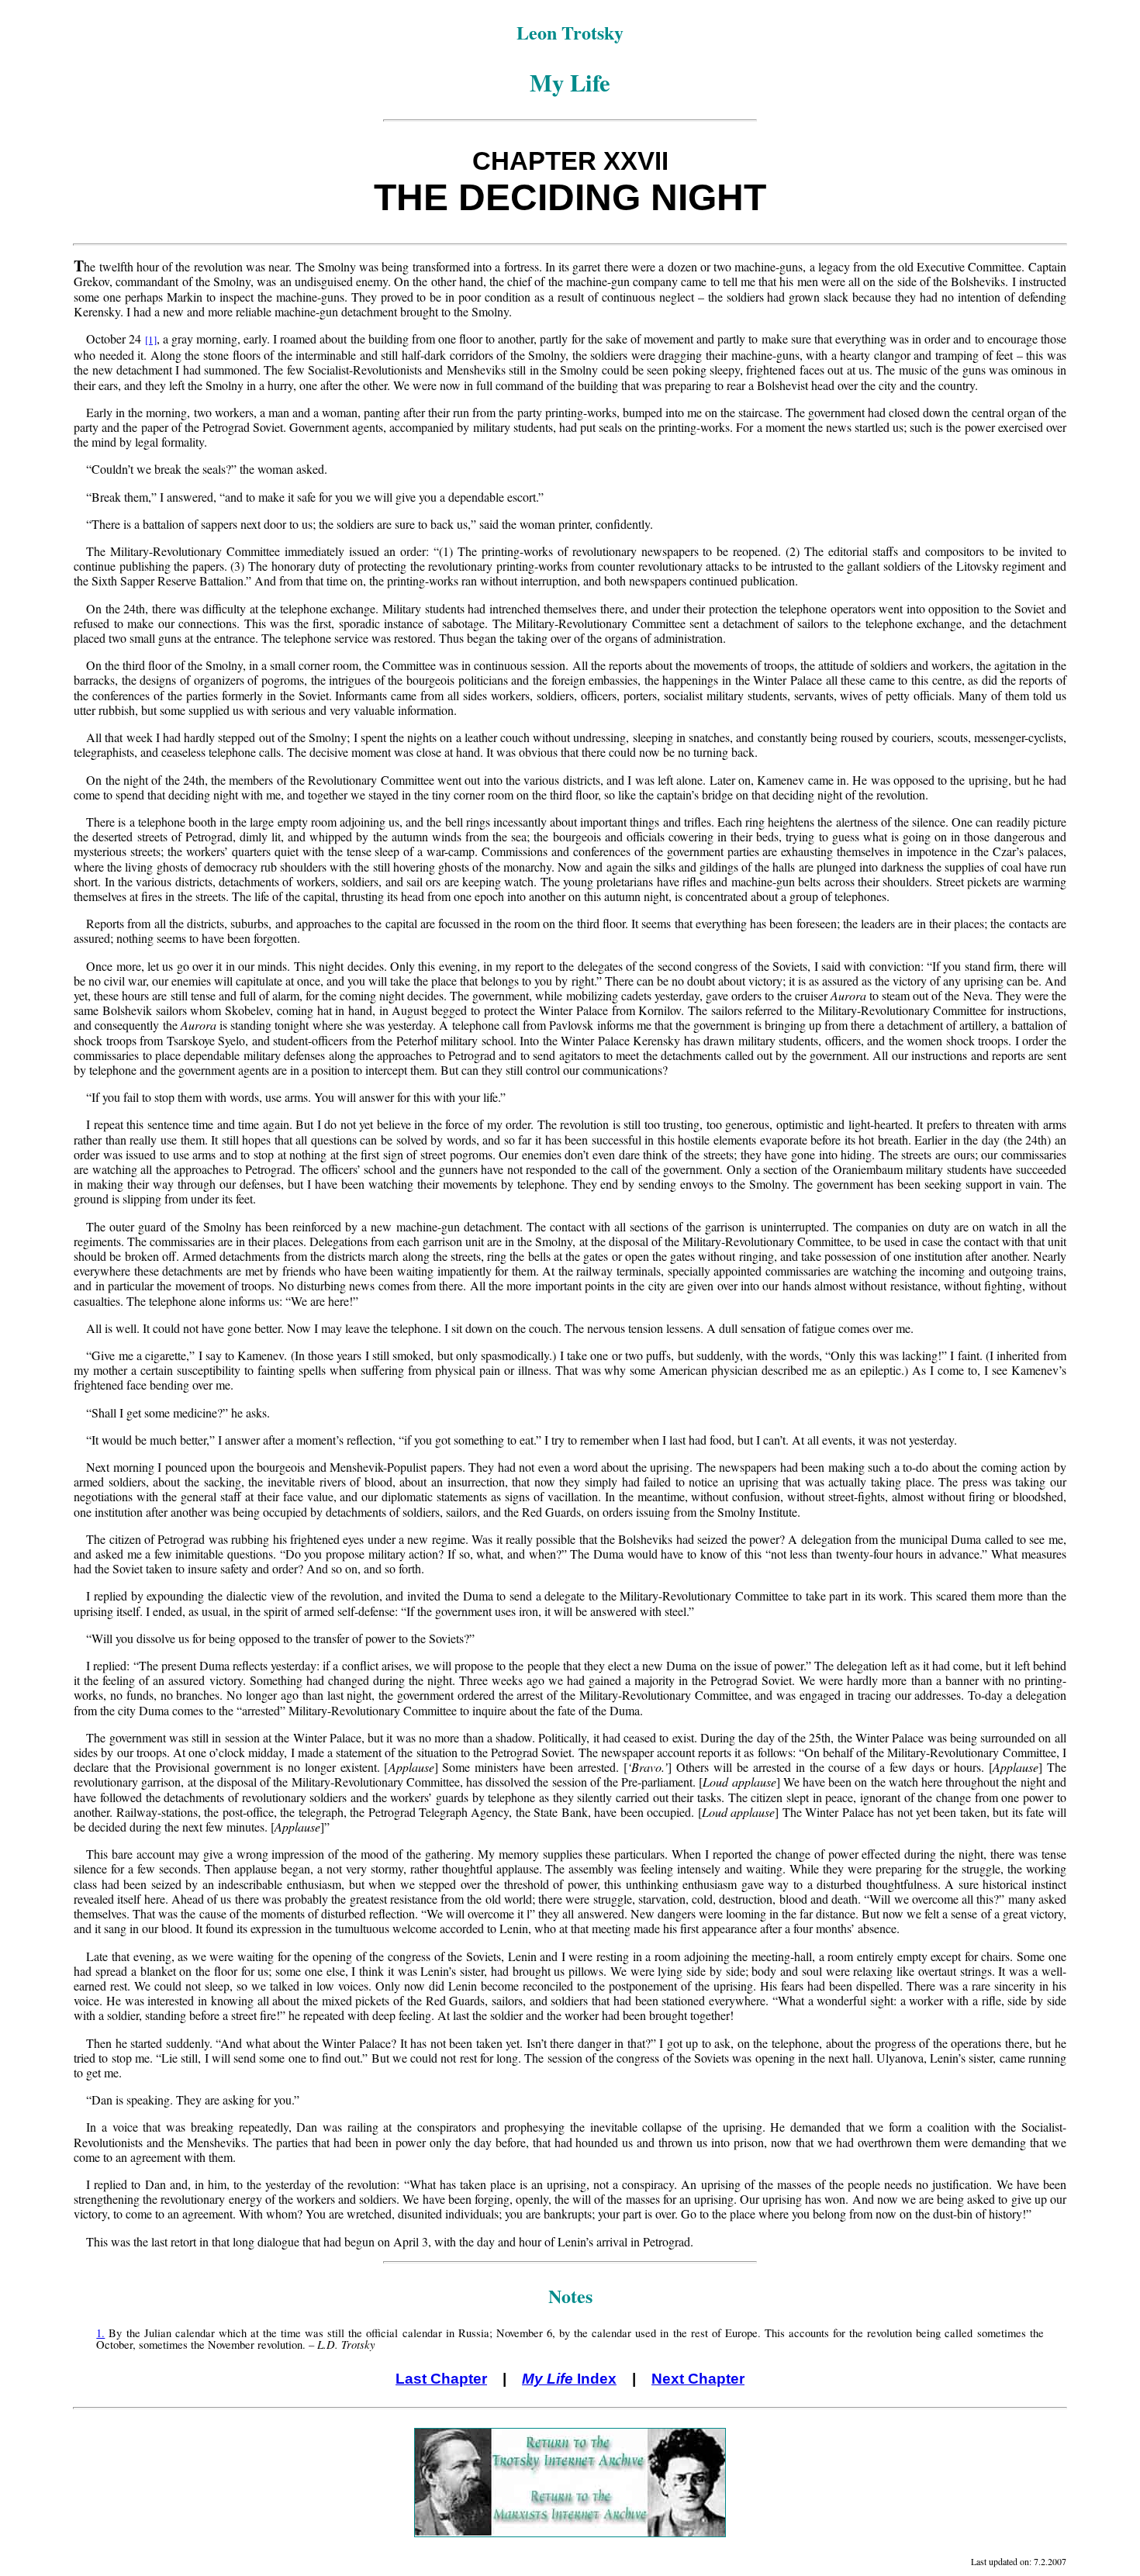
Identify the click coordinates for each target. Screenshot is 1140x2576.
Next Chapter (698, 2379)
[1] (151, 340)
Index (569, 2379)
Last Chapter (441, 2379)
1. (100, 2333)
